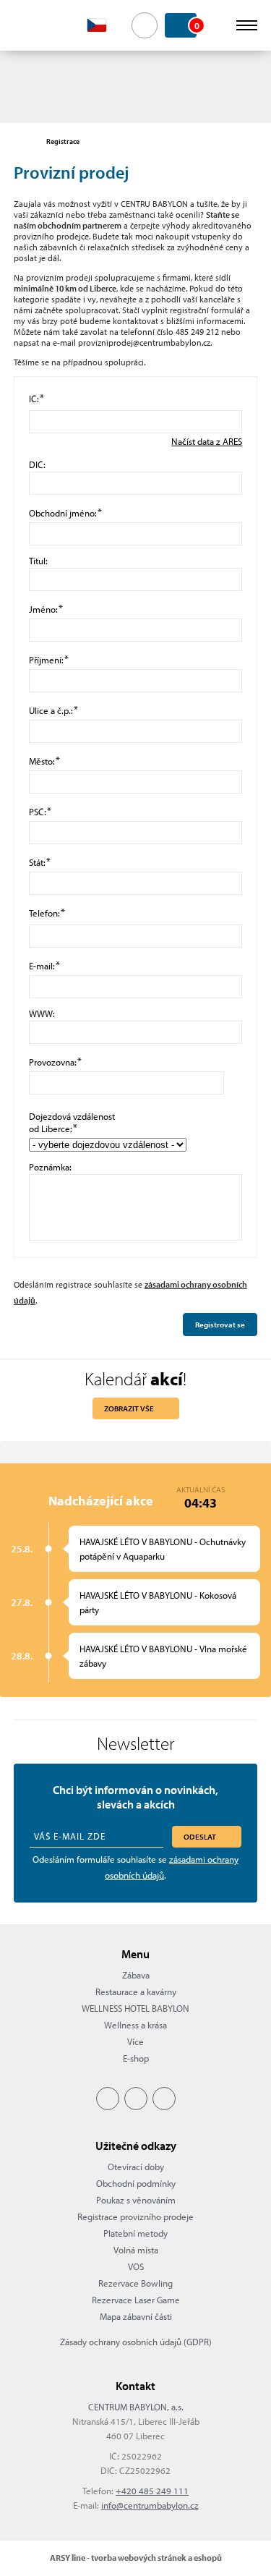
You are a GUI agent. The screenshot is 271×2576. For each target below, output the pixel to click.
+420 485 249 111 (152, 2491)
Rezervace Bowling (135, 2283)
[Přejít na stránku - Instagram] (136, 2099)
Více (135, 2041)
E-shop (136, 2058)
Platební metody (135, 2233)
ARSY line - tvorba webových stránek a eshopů (136, 2558)
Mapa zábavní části (136, 2316)
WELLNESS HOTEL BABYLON (135, 2008)
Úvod (21, 142)
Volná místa (136, 2250)
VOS (136, 2266)
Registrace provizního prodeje (135, 2216)
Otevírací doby (136, 2167)
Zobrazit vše (129, 1408)
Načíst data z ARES (207, 441)
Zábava (136, 1975)
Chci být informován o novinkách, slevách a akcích (135, 1797)
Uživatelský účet (218, 25)
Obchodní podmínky (136, 2183)
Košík (195, 25)
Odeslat (200, 1837)
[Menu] (247, 25)
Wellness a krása (135, 2025)
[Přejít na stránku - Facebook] (108, 2099)
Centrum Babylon (37, 25)
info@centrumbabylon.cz (150, 2505)
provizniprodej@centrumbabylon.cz (144, 343)
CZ (105, 25)
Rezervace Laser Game (136, 2300)
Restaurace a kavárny (136, 1991)
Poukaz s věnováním (136, 2200)
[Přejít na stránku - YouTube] (164, 2099)
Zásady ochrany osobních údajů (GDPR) (136, 2342)
